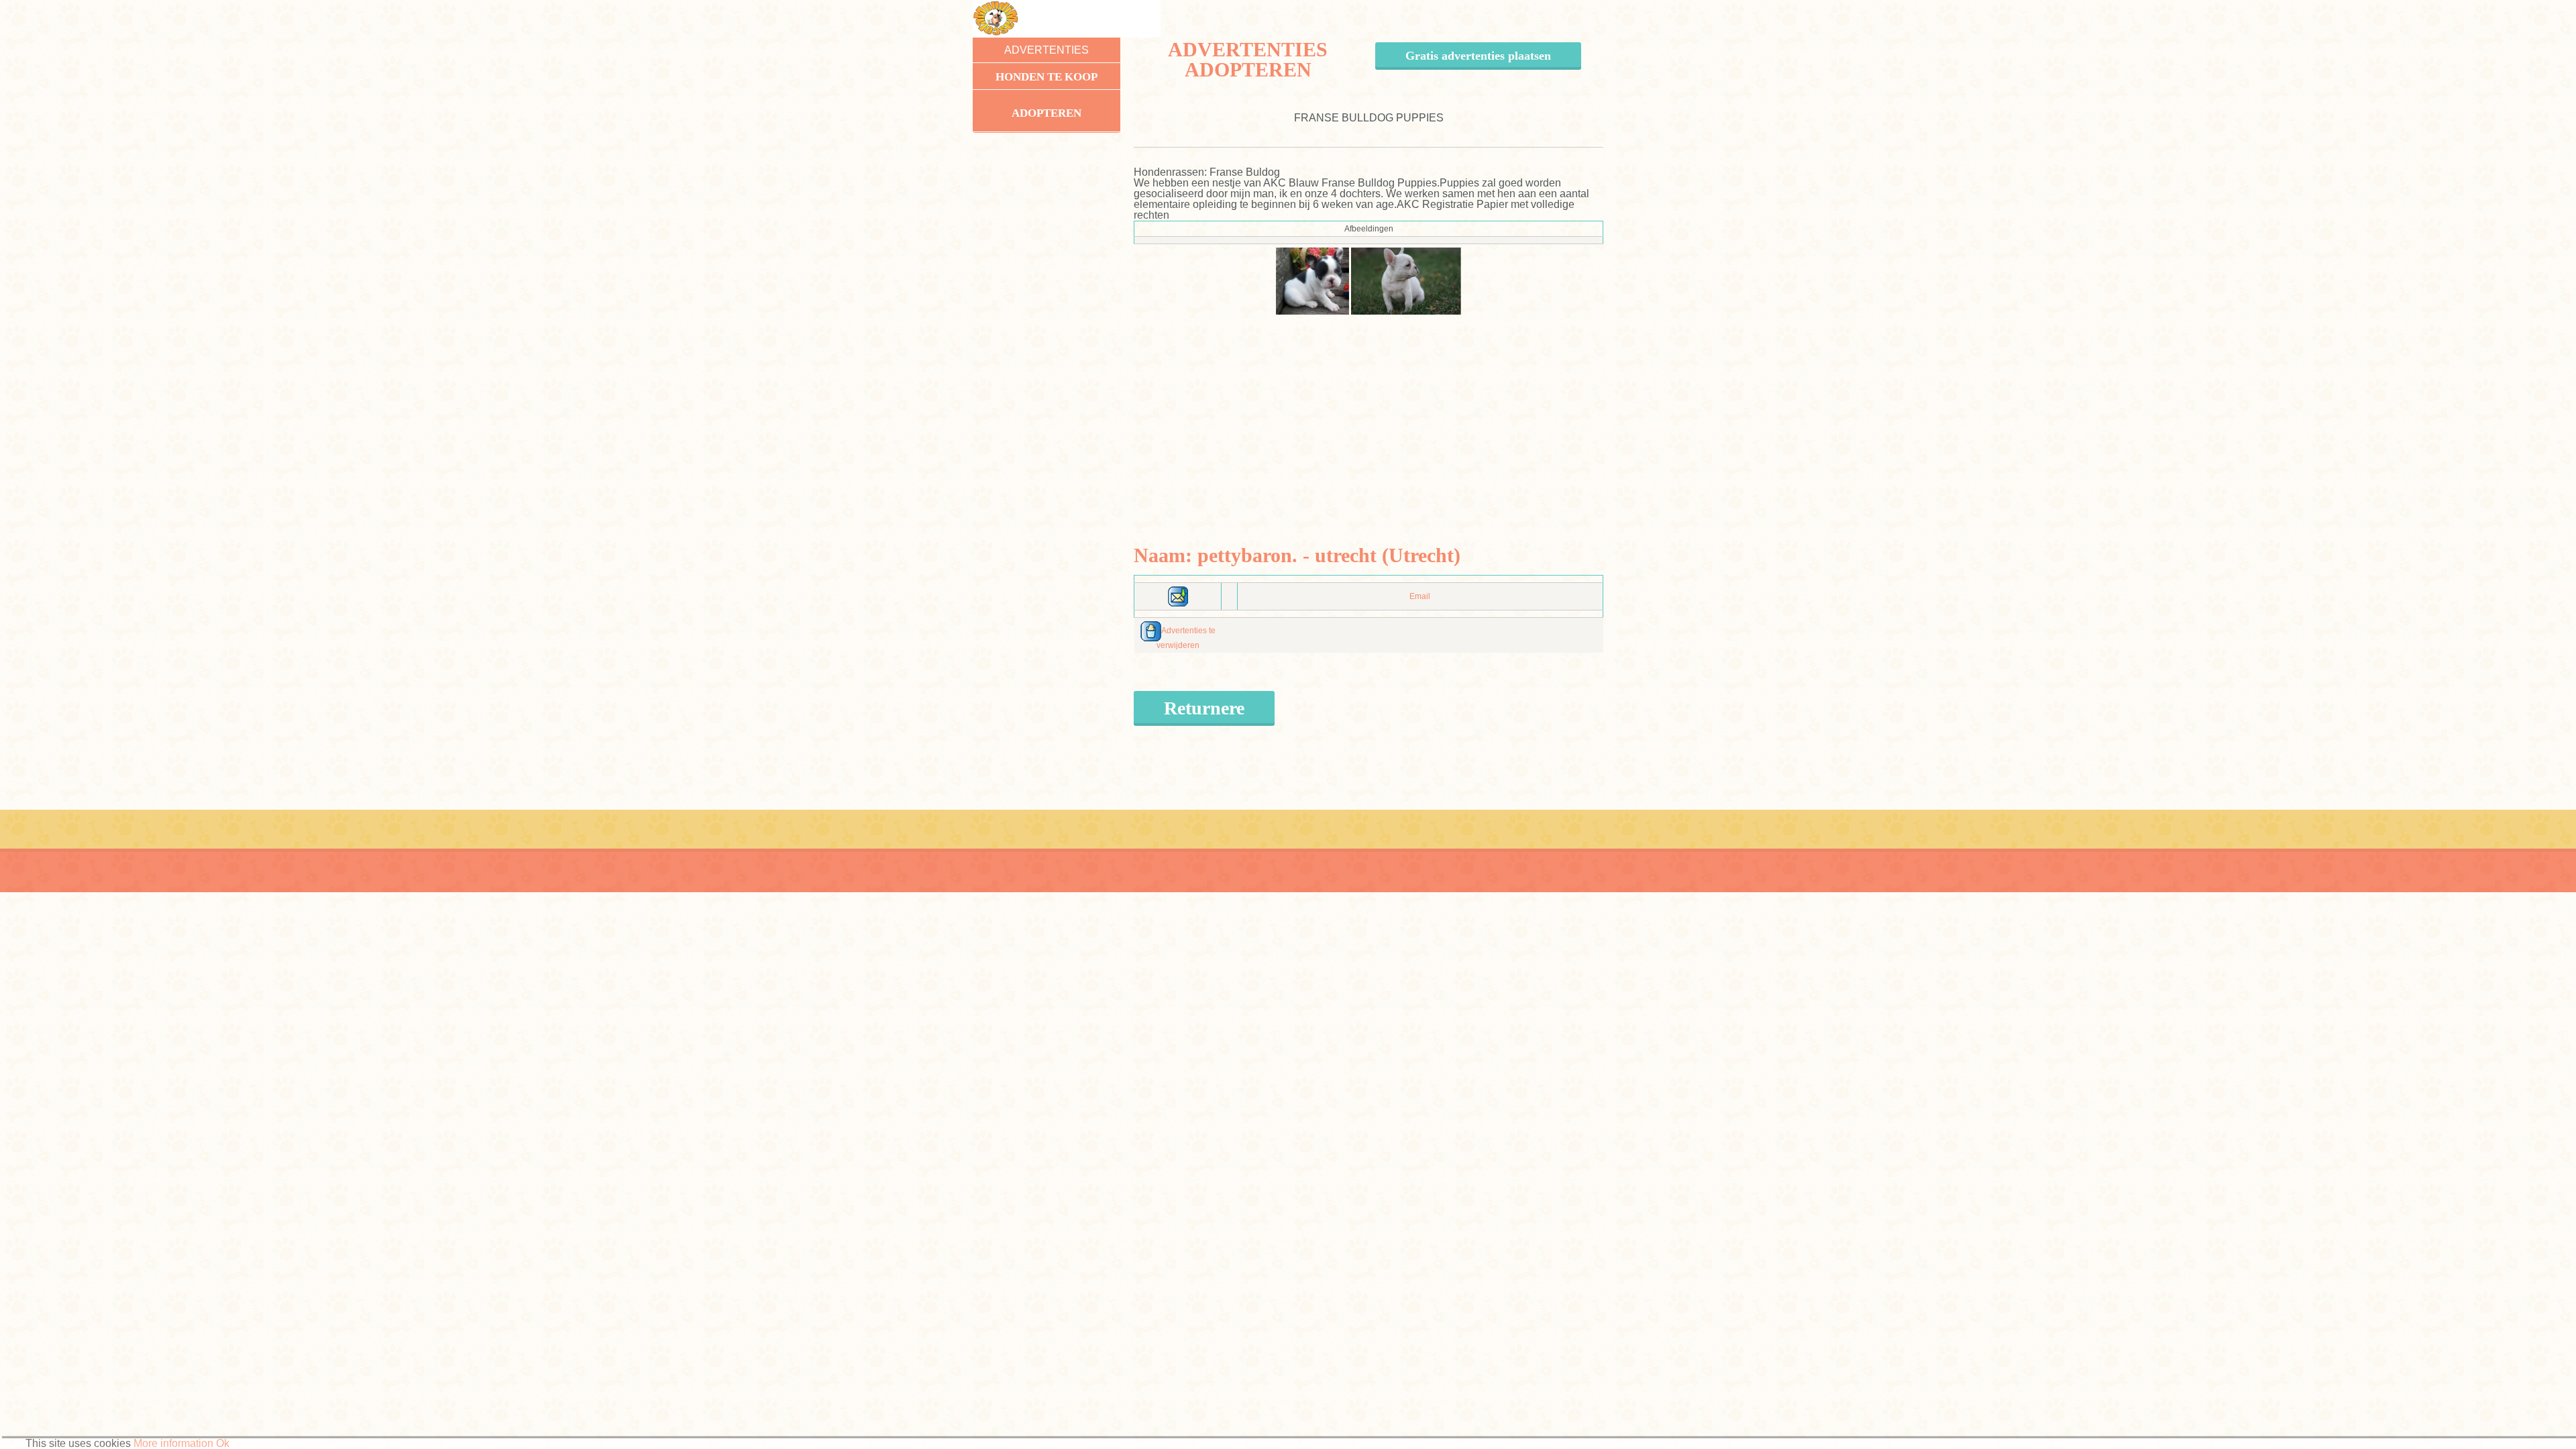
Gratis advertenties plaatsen (1478, 56)
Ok (223, 1443)
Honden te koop (1046, 77)
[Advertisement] (1369, 409)
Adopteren (1046, 113)
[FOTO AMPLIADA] (1312, 280)
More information (173, 1443)
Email (1420, 596)
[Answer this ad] (1178, 596)
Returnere (1204, 708)
